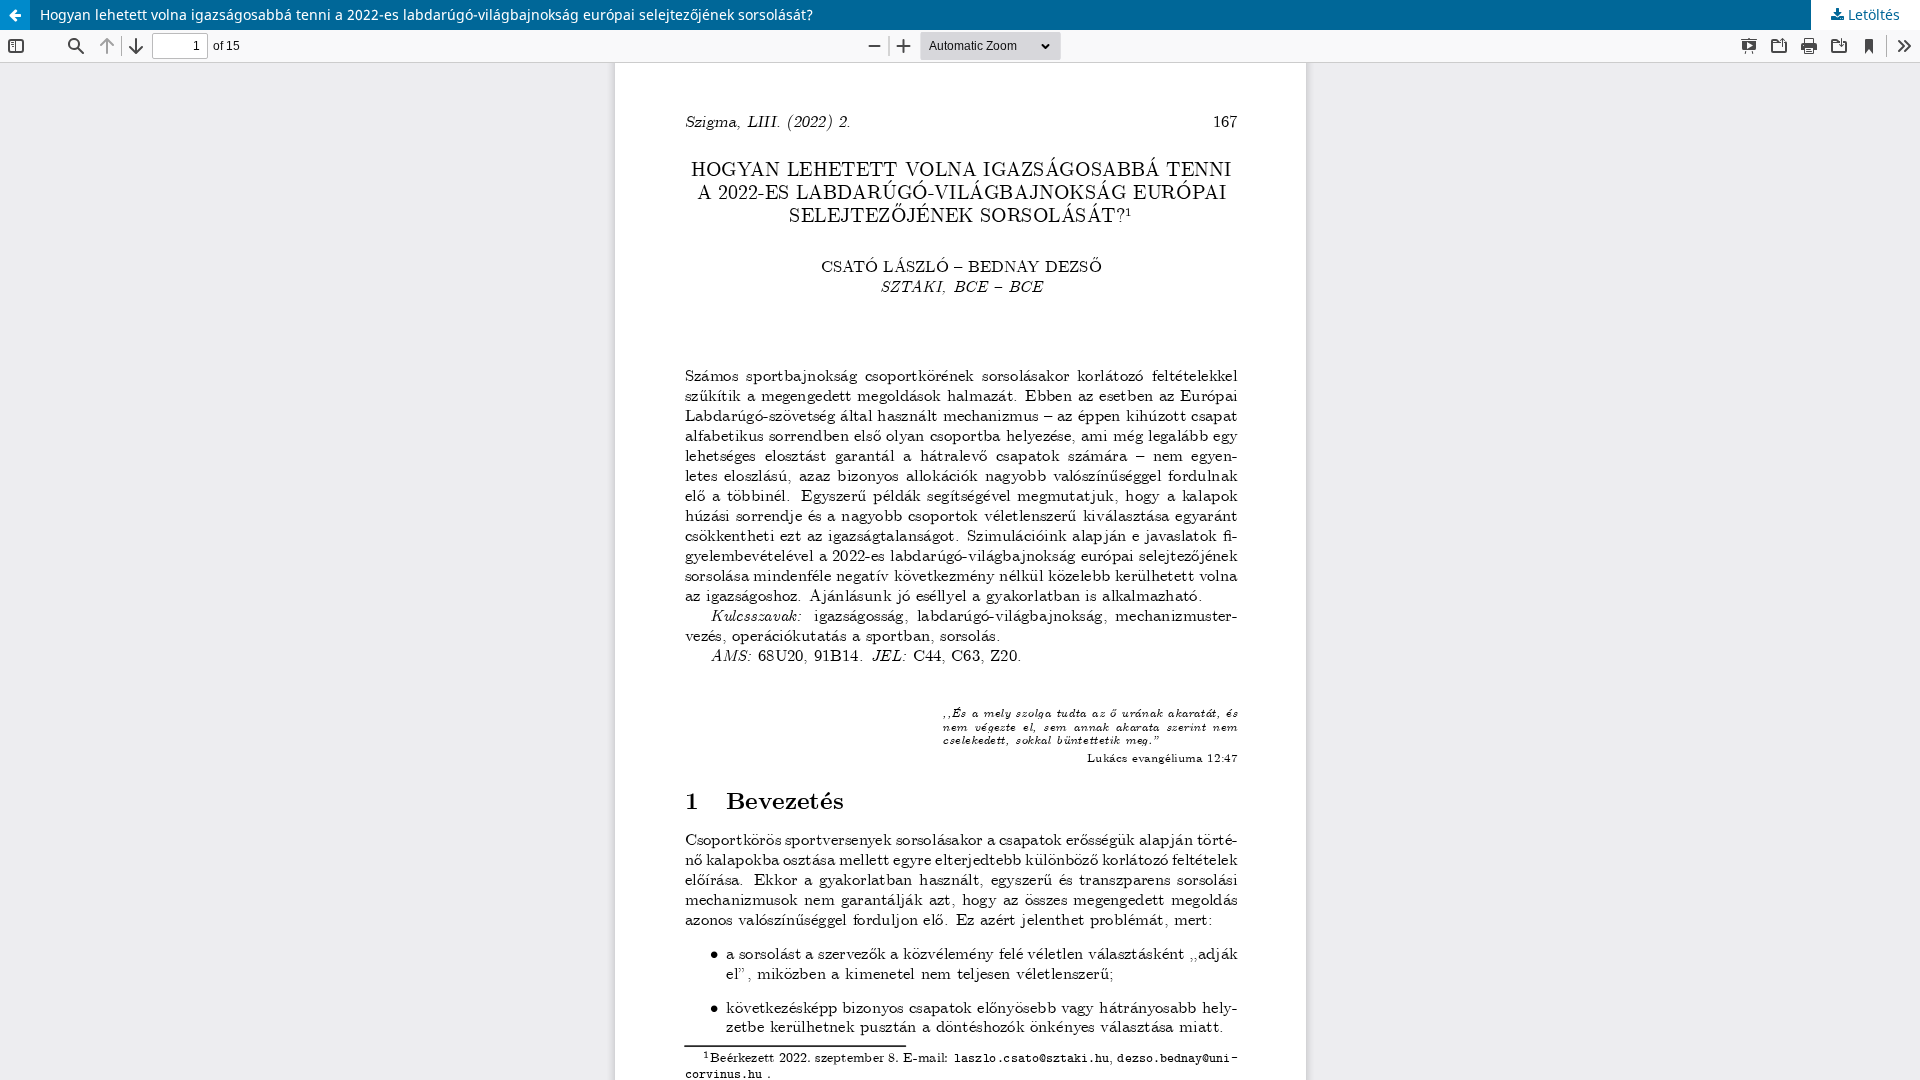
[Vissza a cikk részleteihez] (15, 15)
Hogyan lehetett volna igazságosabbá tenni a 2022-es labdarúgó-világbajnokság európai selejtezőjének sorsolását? (426, 14)
